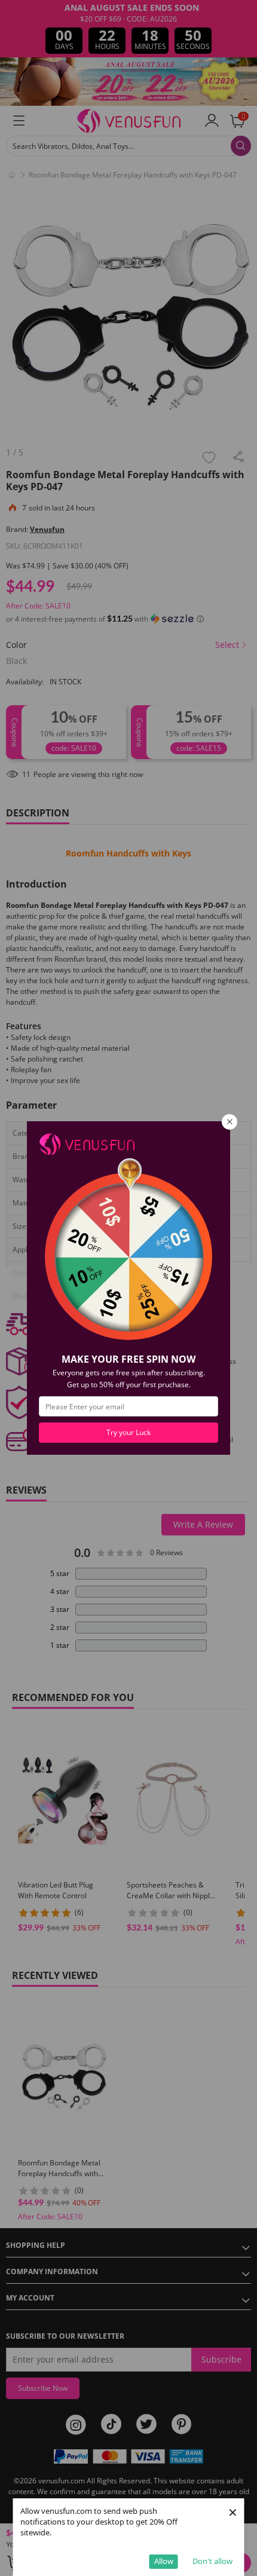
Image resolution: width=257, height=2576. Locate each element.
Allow (164, 2561)
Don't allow (212, 2561)
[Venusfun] (87, 1143)
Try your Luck (128, 1432)
